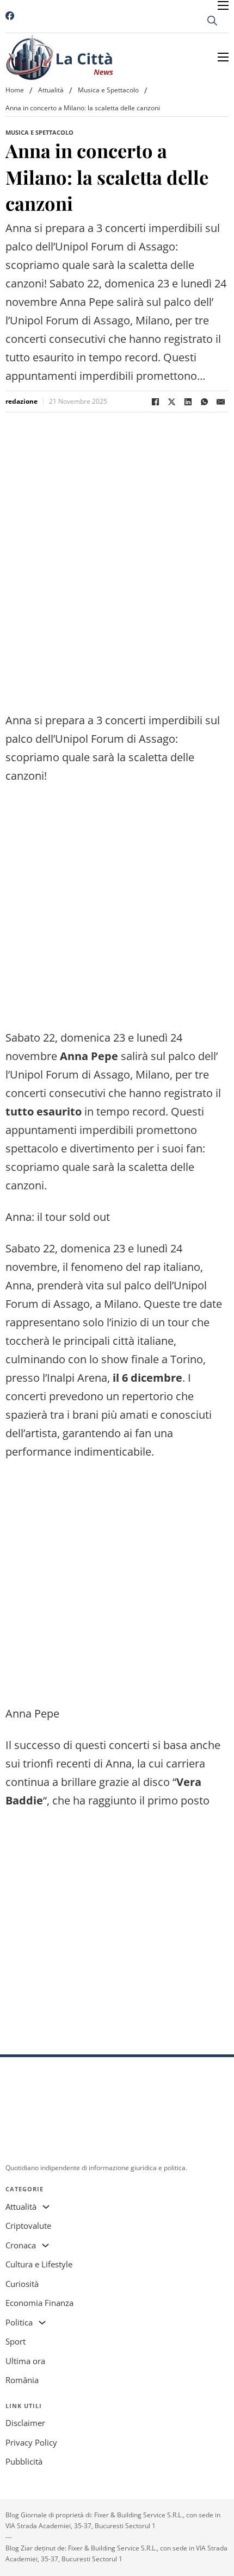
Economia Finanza (39, 2303)
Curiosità (22, 2284)
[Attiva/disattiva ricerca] (212, 21)
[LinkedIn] (188, 402)
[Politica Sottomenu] (42, 2323)
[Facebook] (155, 402)
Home (15, 90)
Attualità (51, 90)
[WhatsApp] (204, 402)
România (22, 2380)
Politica (19, 2322)
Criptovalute (28, 2226)
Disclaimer (25, 2423)
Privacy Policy (31, 2442)
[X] (171, 402)
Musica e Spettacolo (108, 90)
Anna (19, 1285)
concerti (129, 1745)
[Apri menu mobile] (223, 5)
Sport (16, 2341)
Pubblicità (24, 2461)
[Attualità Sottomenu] (46, 2207)
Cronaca (21, 2245)
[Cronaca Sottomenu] (45, 2245)
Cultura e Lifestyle (39, 2264)
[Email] (220, 402)
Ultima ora (25, 2361)
